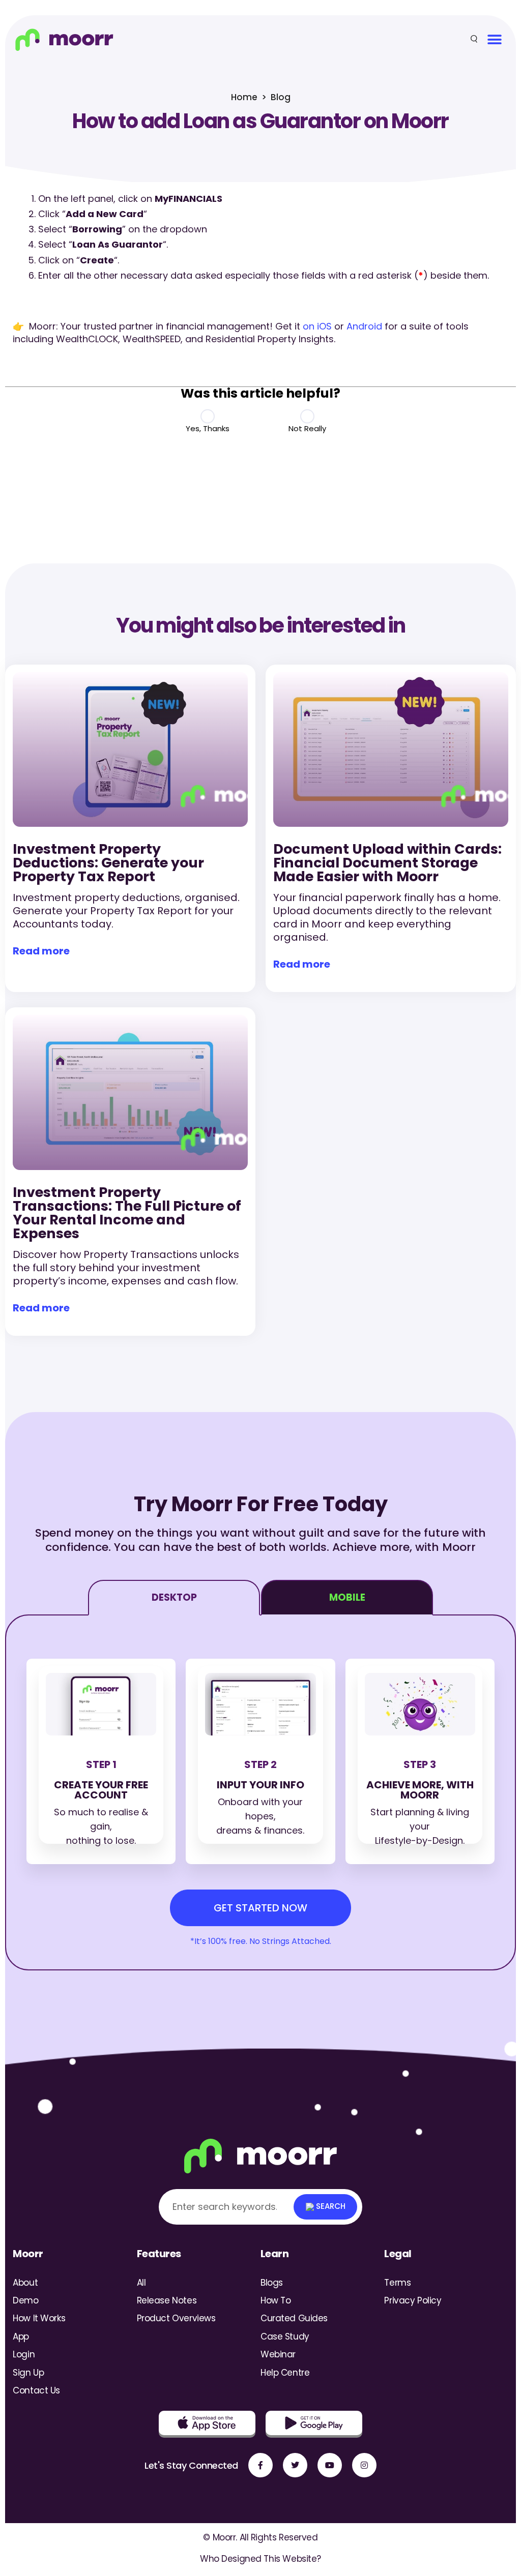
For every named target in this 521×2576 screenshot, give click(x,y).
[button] (494, 39)
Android (364, 326)
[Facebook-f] (260, 2465)
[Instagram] (364, 2465)
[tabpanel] (260, 1792)
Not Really (307, 428)
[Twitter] (295, 2465)
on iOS (317, 326)
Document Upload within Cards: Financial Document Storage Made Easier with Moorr (387, 863)
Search (330, 2206)
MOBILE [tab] (347, 1597)
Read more (41, 951)
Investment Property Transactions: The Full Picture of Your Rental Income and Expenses (127, 1213)
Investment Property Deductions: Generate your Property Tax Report (108, 863)
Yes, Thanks (208, 428)
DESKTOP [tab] (174, 1597)
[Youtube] (330, 2465)
